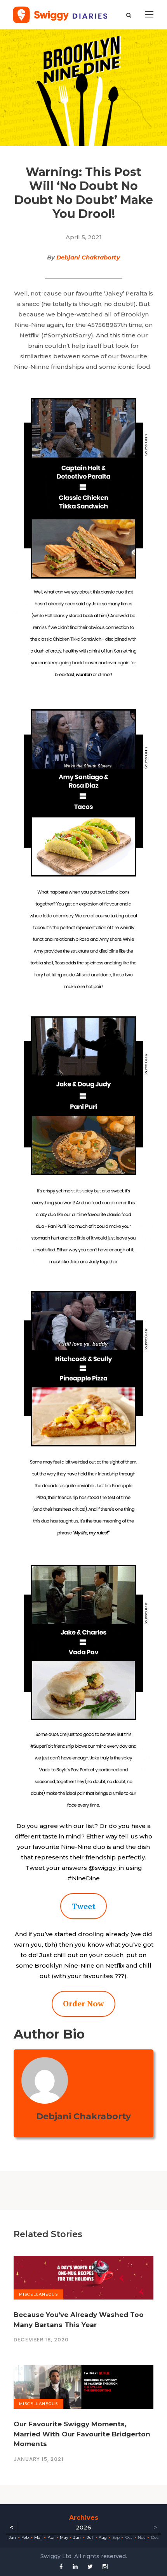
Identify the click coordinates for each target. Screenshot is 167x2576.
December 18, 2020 (41, 2340)
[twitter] (90, 2566)
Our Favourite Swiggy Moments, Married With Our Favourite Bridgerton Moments (82, 2434)
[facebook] (61, 2566)
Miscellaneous (38, 2294)
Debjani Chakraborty (88, 257)
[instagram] (105, 2566)
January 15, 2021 (39, 2459)
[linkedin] (75, 2566)
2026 (83, 2527)
